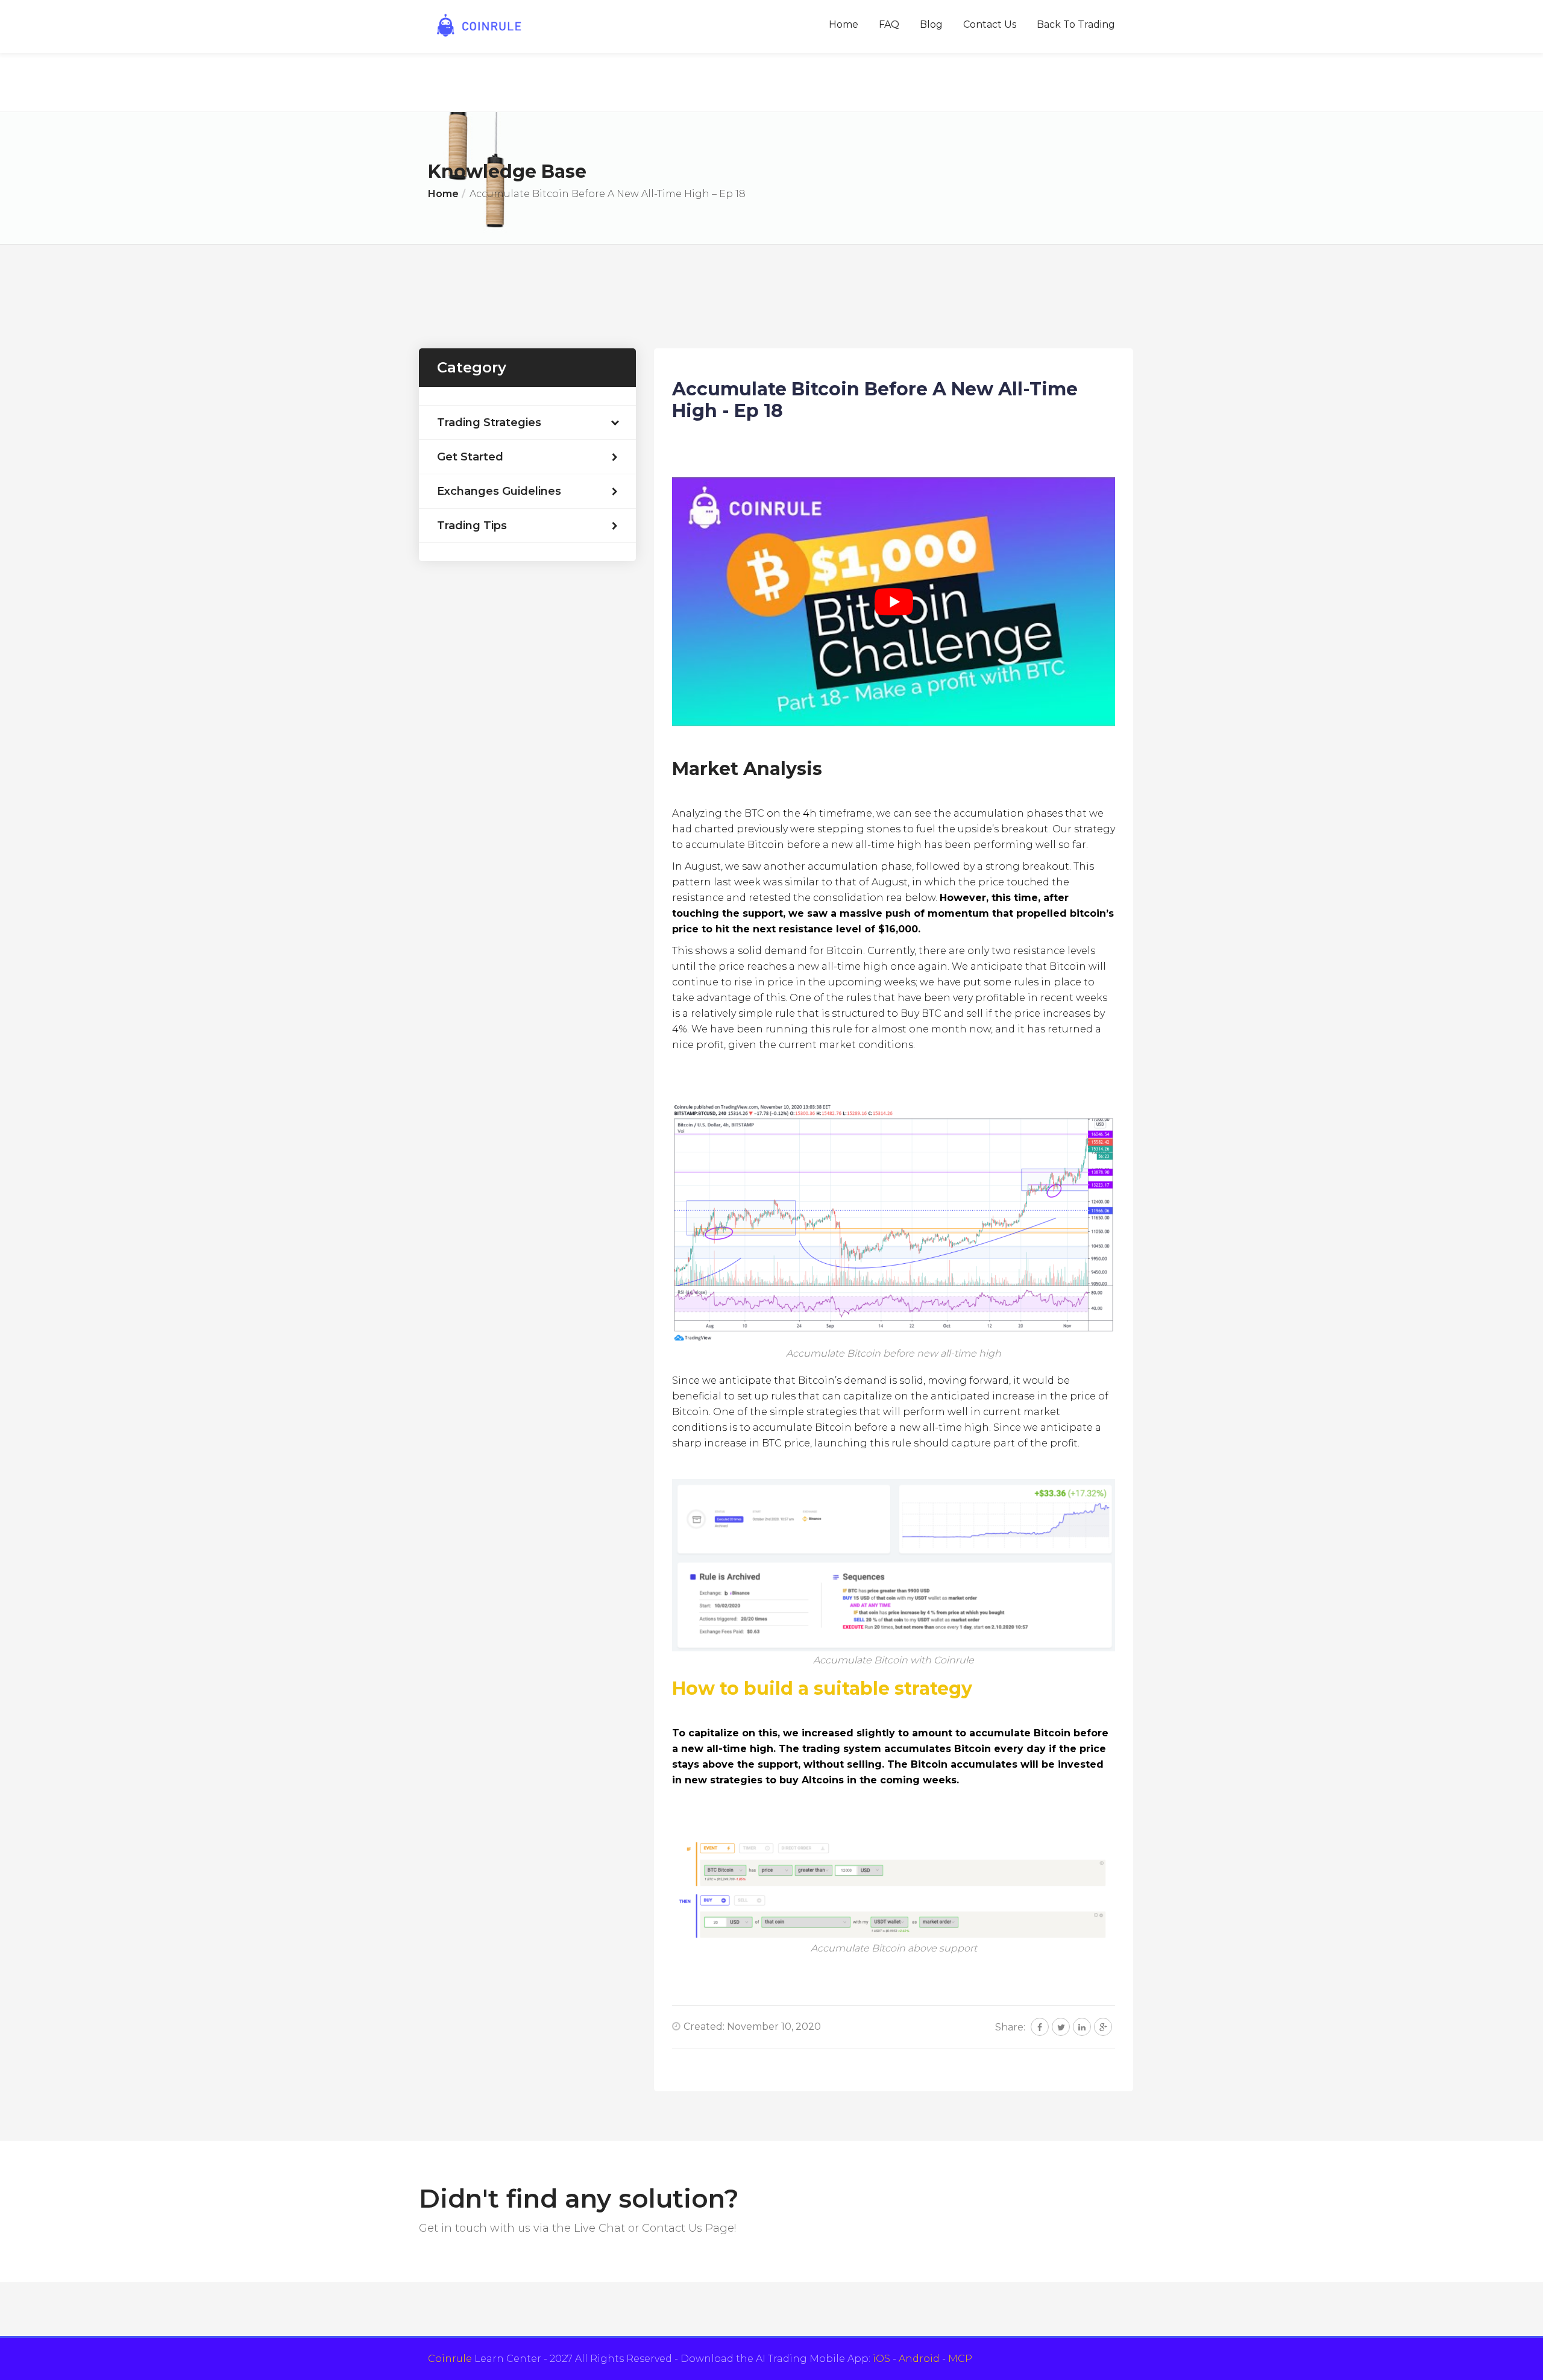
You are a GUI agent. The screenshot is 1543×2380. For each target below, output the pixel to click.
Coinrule (450, 2359)
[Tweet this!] (1061, 2027)
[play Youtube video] (894, 602)
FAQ (889, 24)
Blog (931, 24)
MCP (960, 2359)
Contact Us (990, 24)
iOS (881, 2359)
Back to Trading (1076, 24)
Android (919, 2359)
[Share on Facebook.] (1040, 2027)
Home (844, 24)
